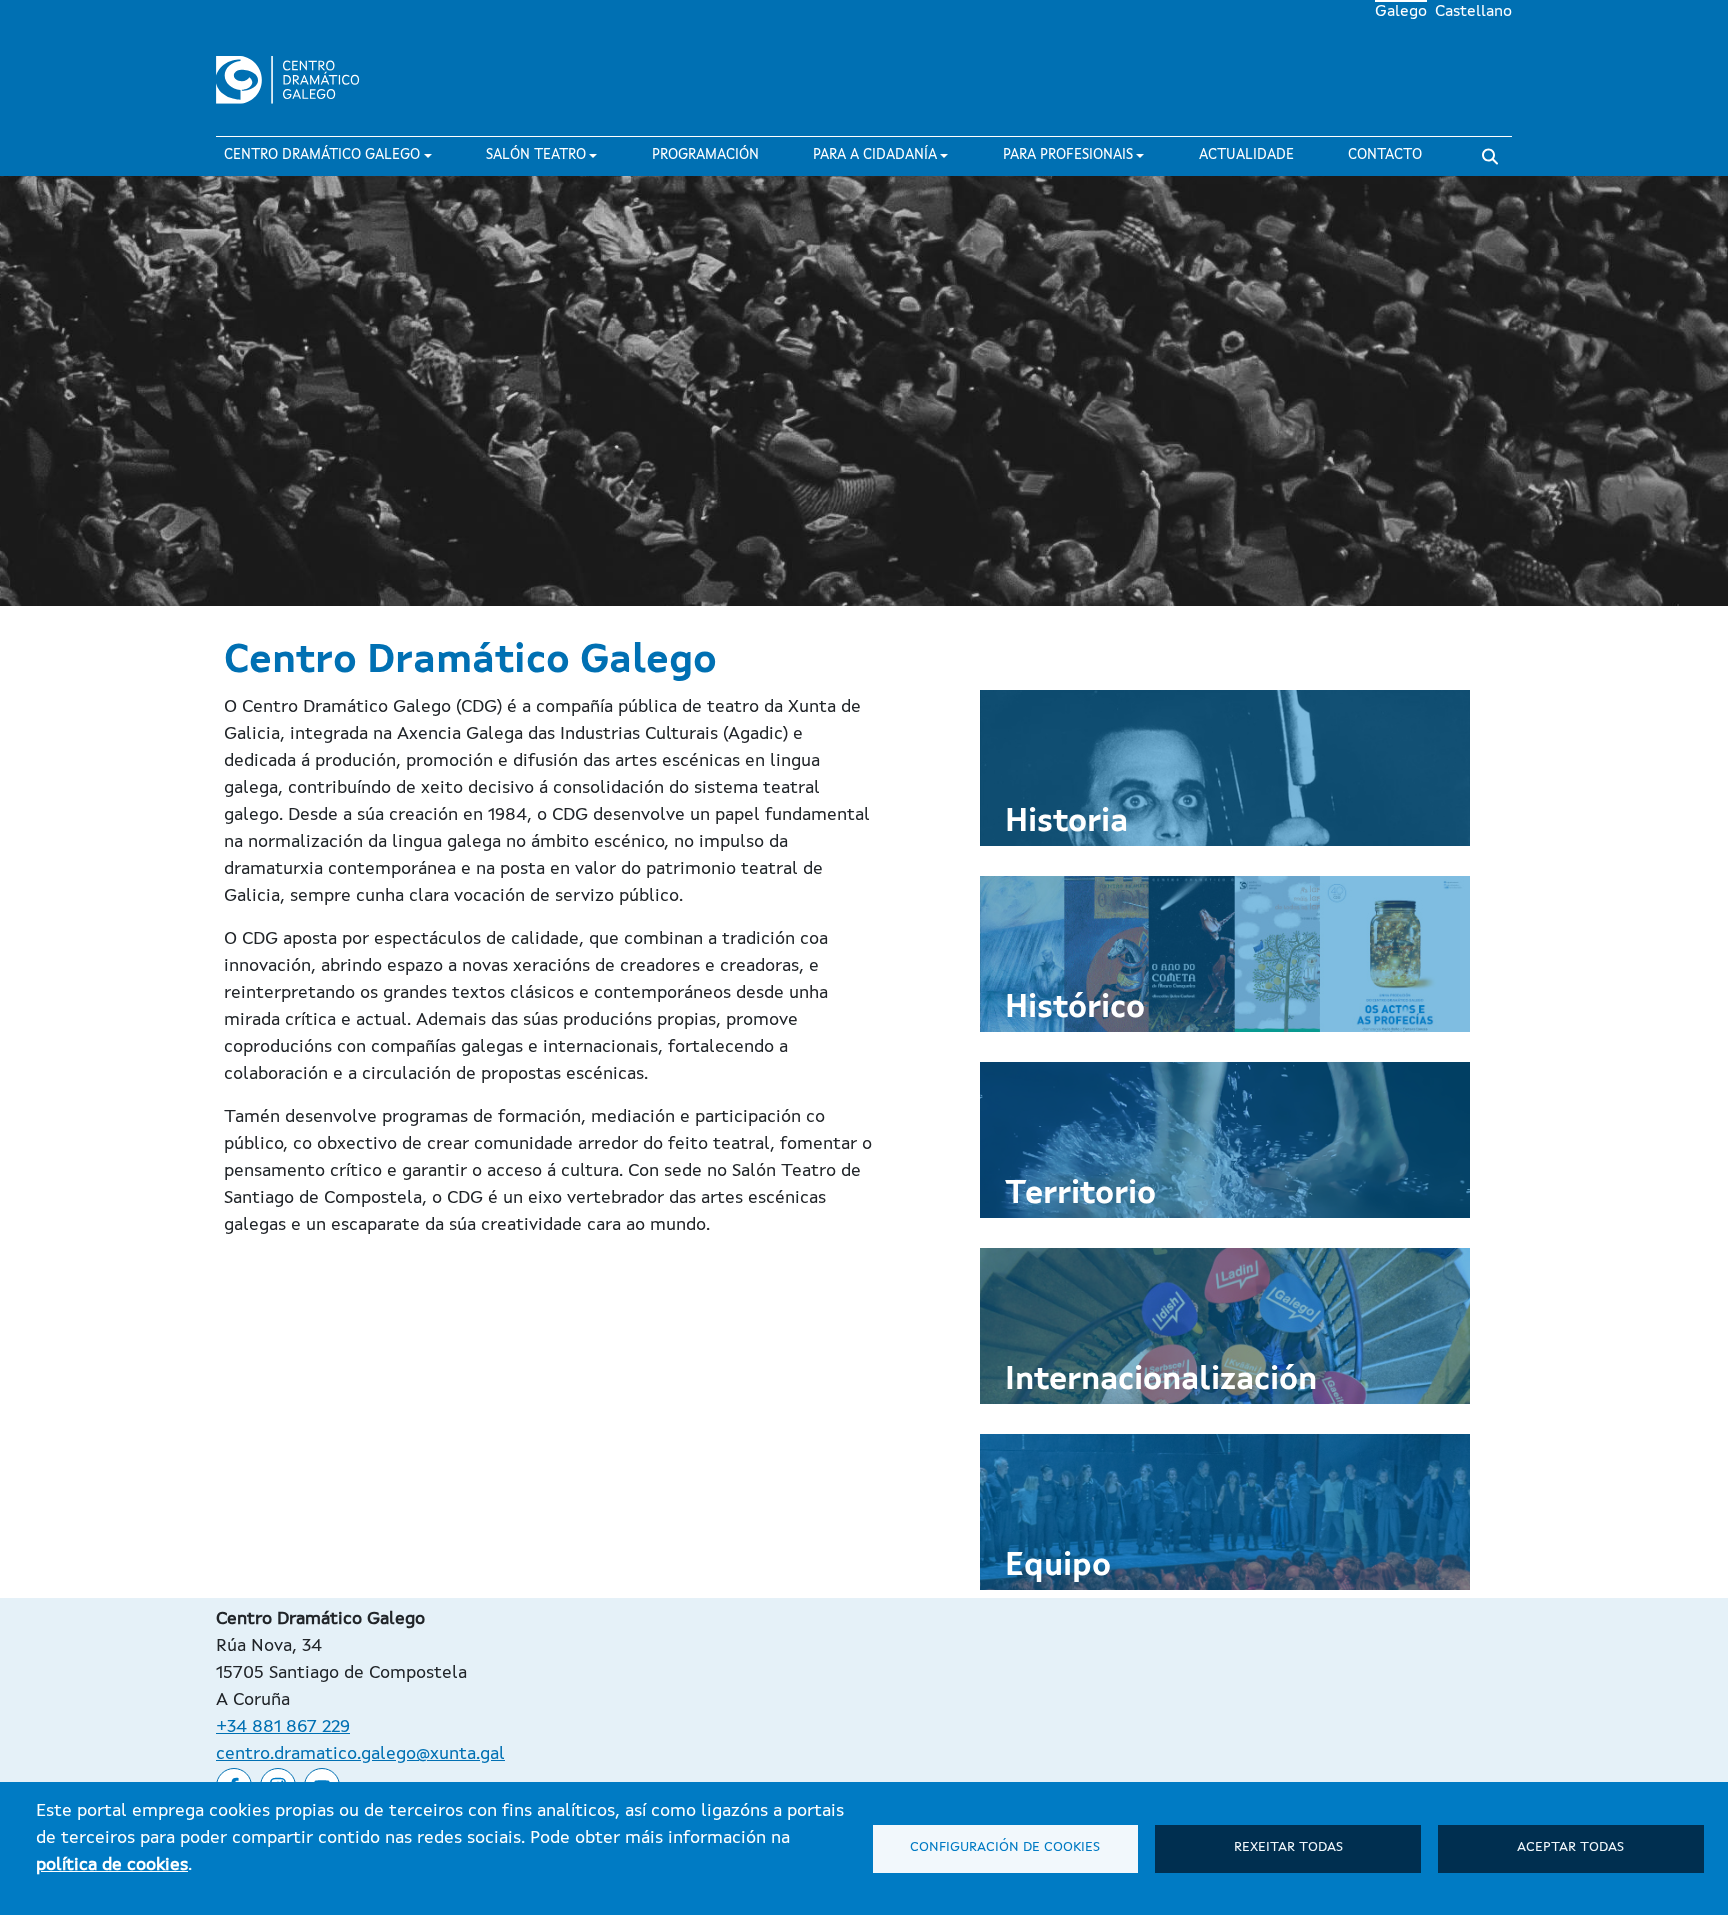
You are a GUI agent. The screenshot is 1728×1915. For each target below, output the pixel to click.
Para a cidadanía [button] (875, 155)
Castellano (1473, 12)
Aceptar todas (1570, 1847)
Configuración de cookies (1005, 1847)
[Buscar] (1490, 156)
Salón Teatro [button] (536, 155)
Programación (705, 155)
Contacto (1385, 155)
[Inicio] (296, 80)
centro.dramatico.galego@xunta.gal (360, 1754)
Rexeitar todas (1288, 1847)
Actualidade (1246, 155)
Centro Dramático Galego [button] (322, 155)
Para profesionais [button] (1068, 155)
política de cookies (112, 1865)
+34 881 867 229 (283, 1727)
